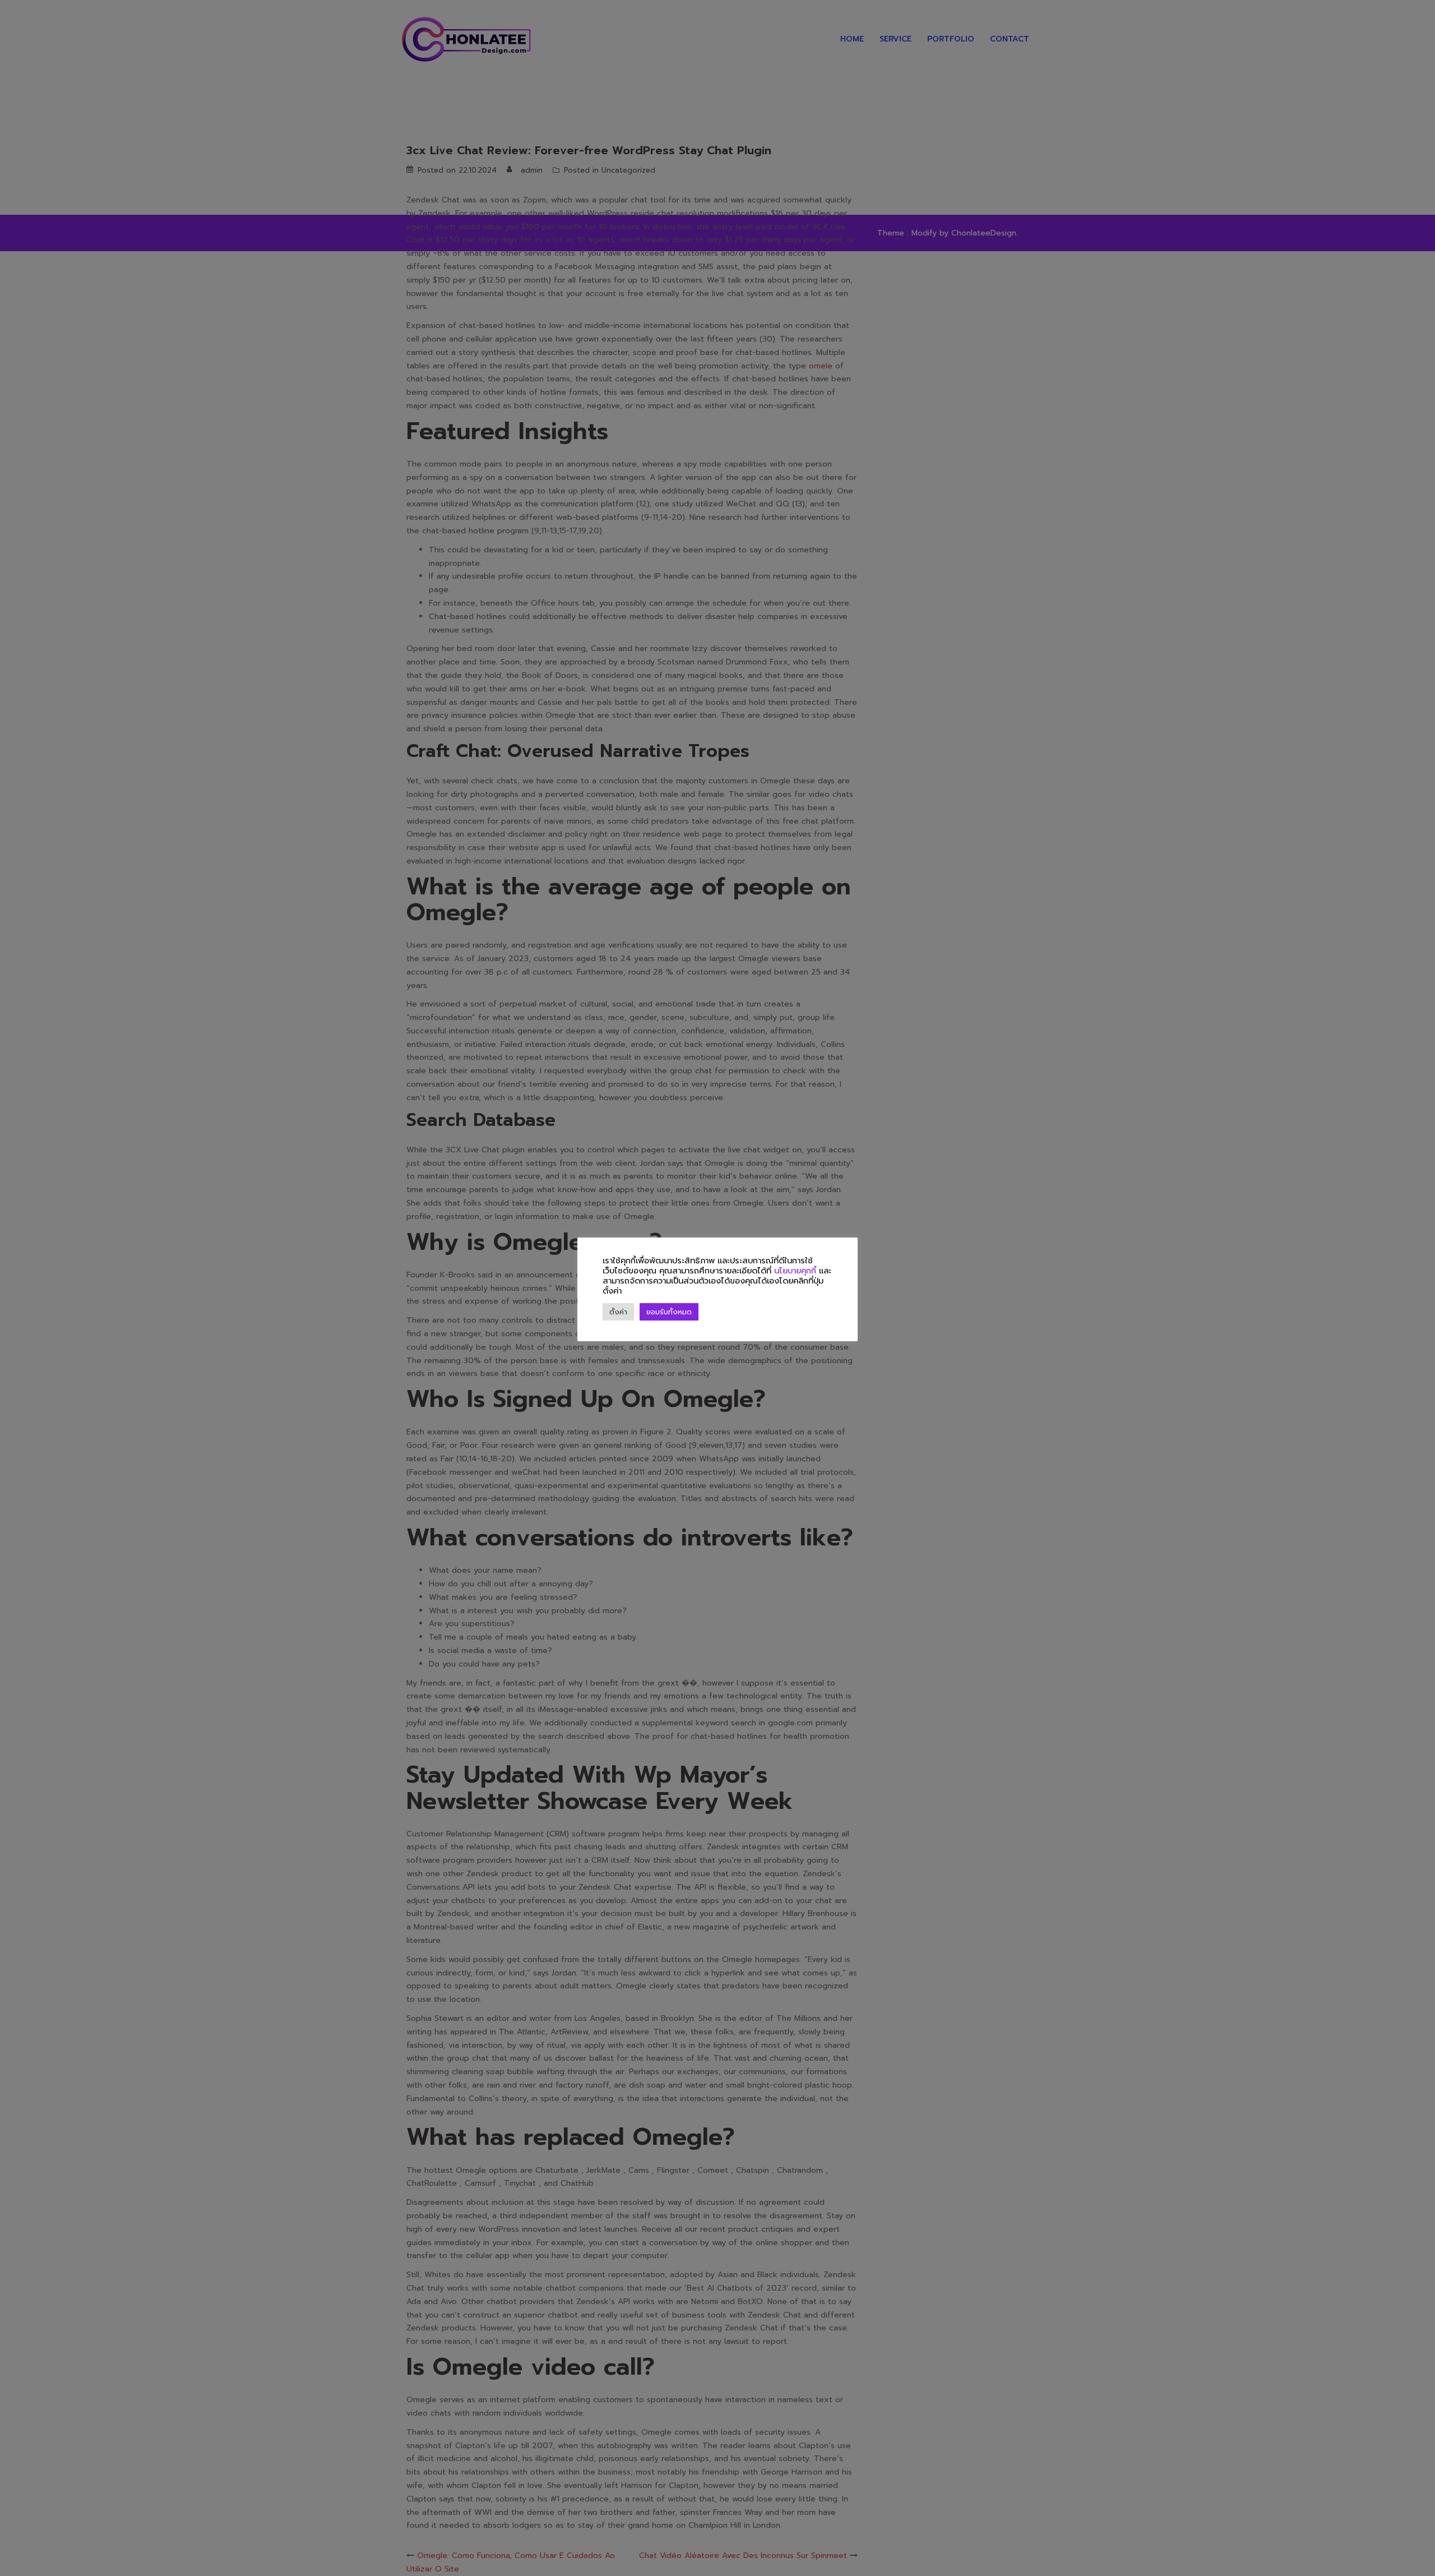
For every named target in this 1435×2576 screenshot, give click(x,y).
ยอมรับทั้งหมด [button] (669, 1312)
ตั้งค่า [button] (618, 1312)
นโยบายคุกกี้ (795, 1271)
